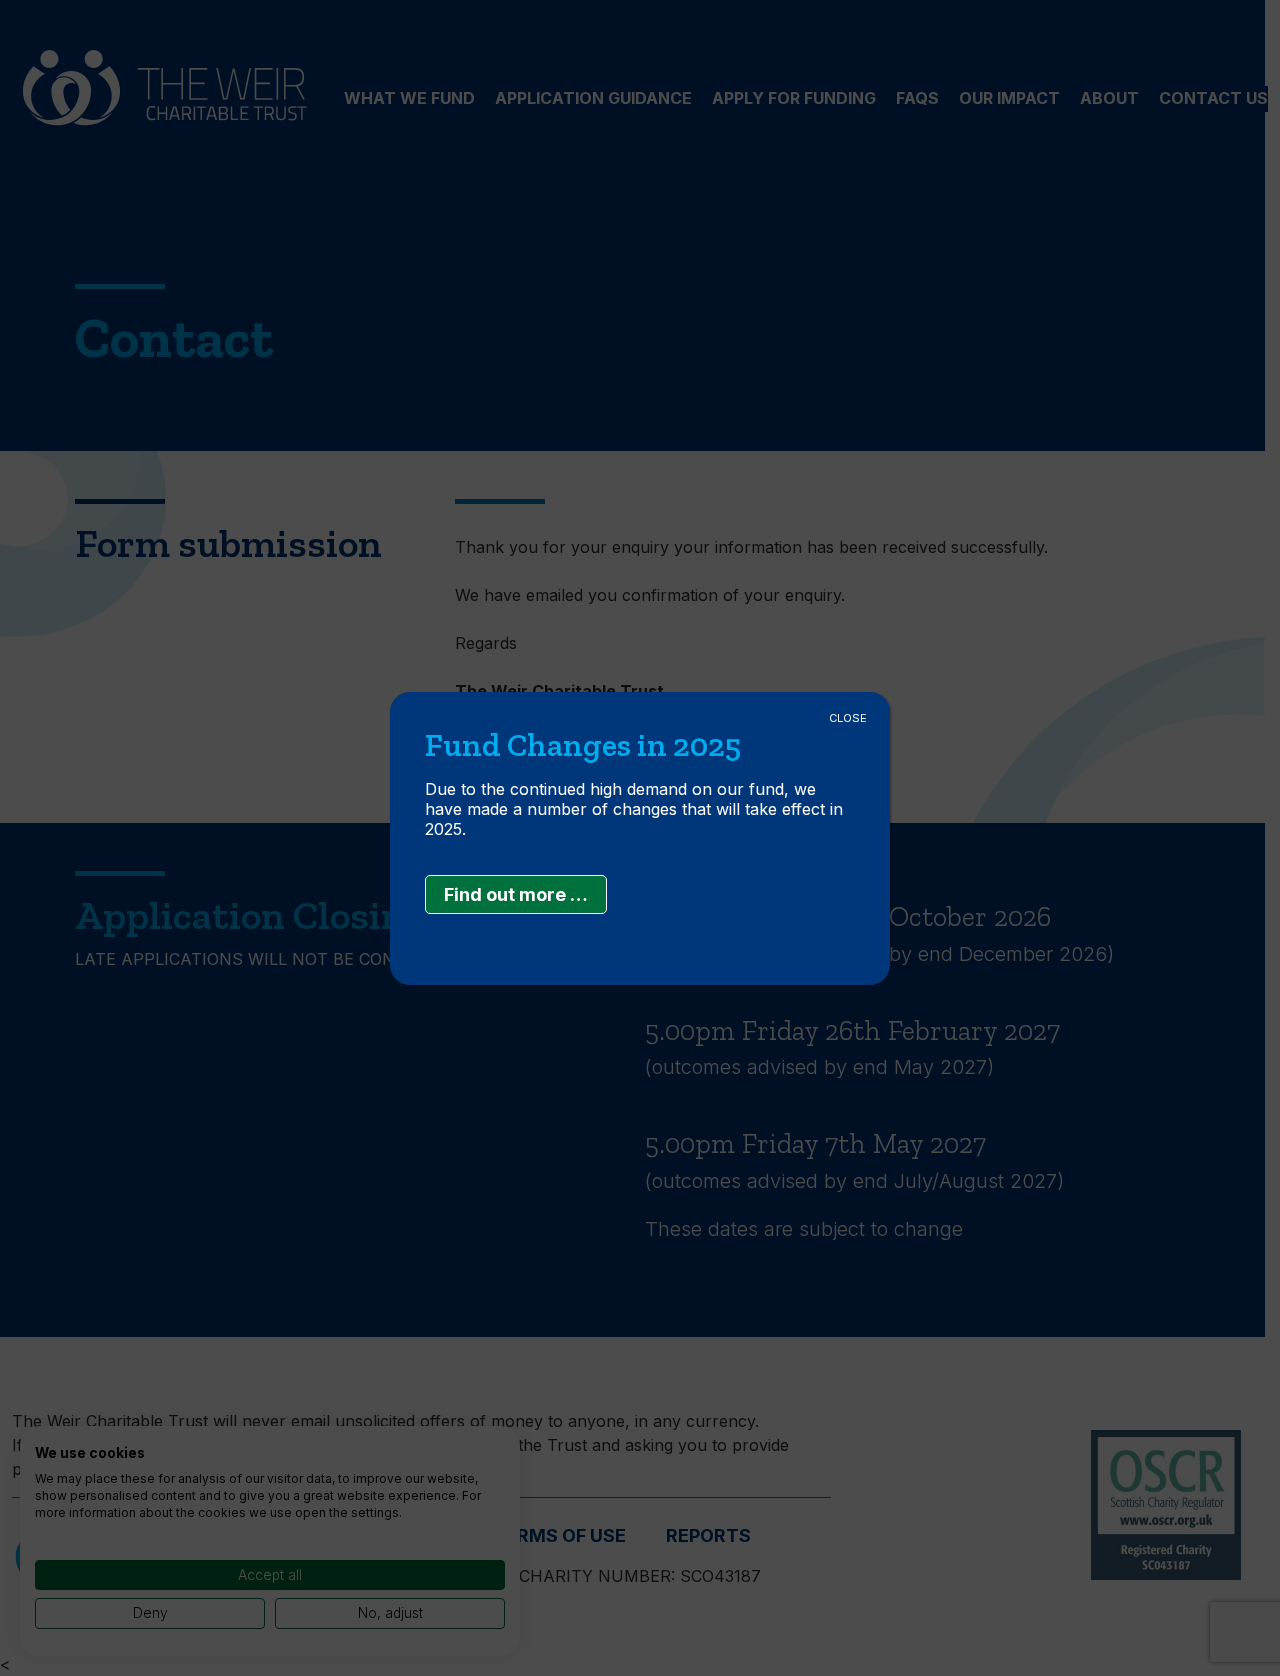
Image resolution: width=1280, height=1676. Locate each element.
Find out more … (516, 894)
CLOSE (848, 718)
